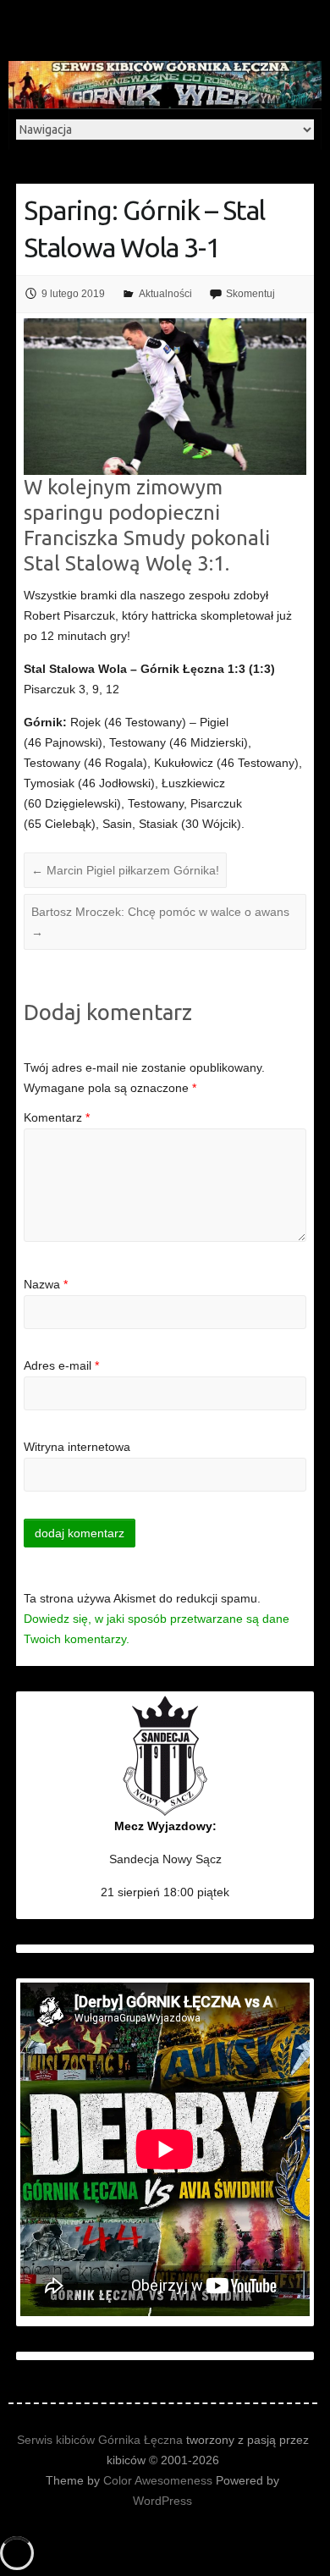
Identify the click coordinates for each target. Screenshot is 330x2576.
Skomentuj (250, 294)
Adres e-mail (61, 1365)
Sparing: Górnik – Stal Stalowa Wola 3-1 (144, 229)
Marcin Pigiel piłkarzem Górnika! (125, 870)
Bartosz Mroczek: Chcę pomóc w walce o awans (160, 922)
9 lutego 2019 (73, 294)
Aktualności (165, 294)
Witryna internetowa (77, 1447)
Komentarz (57, 1117)
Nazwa (46, 1284)
